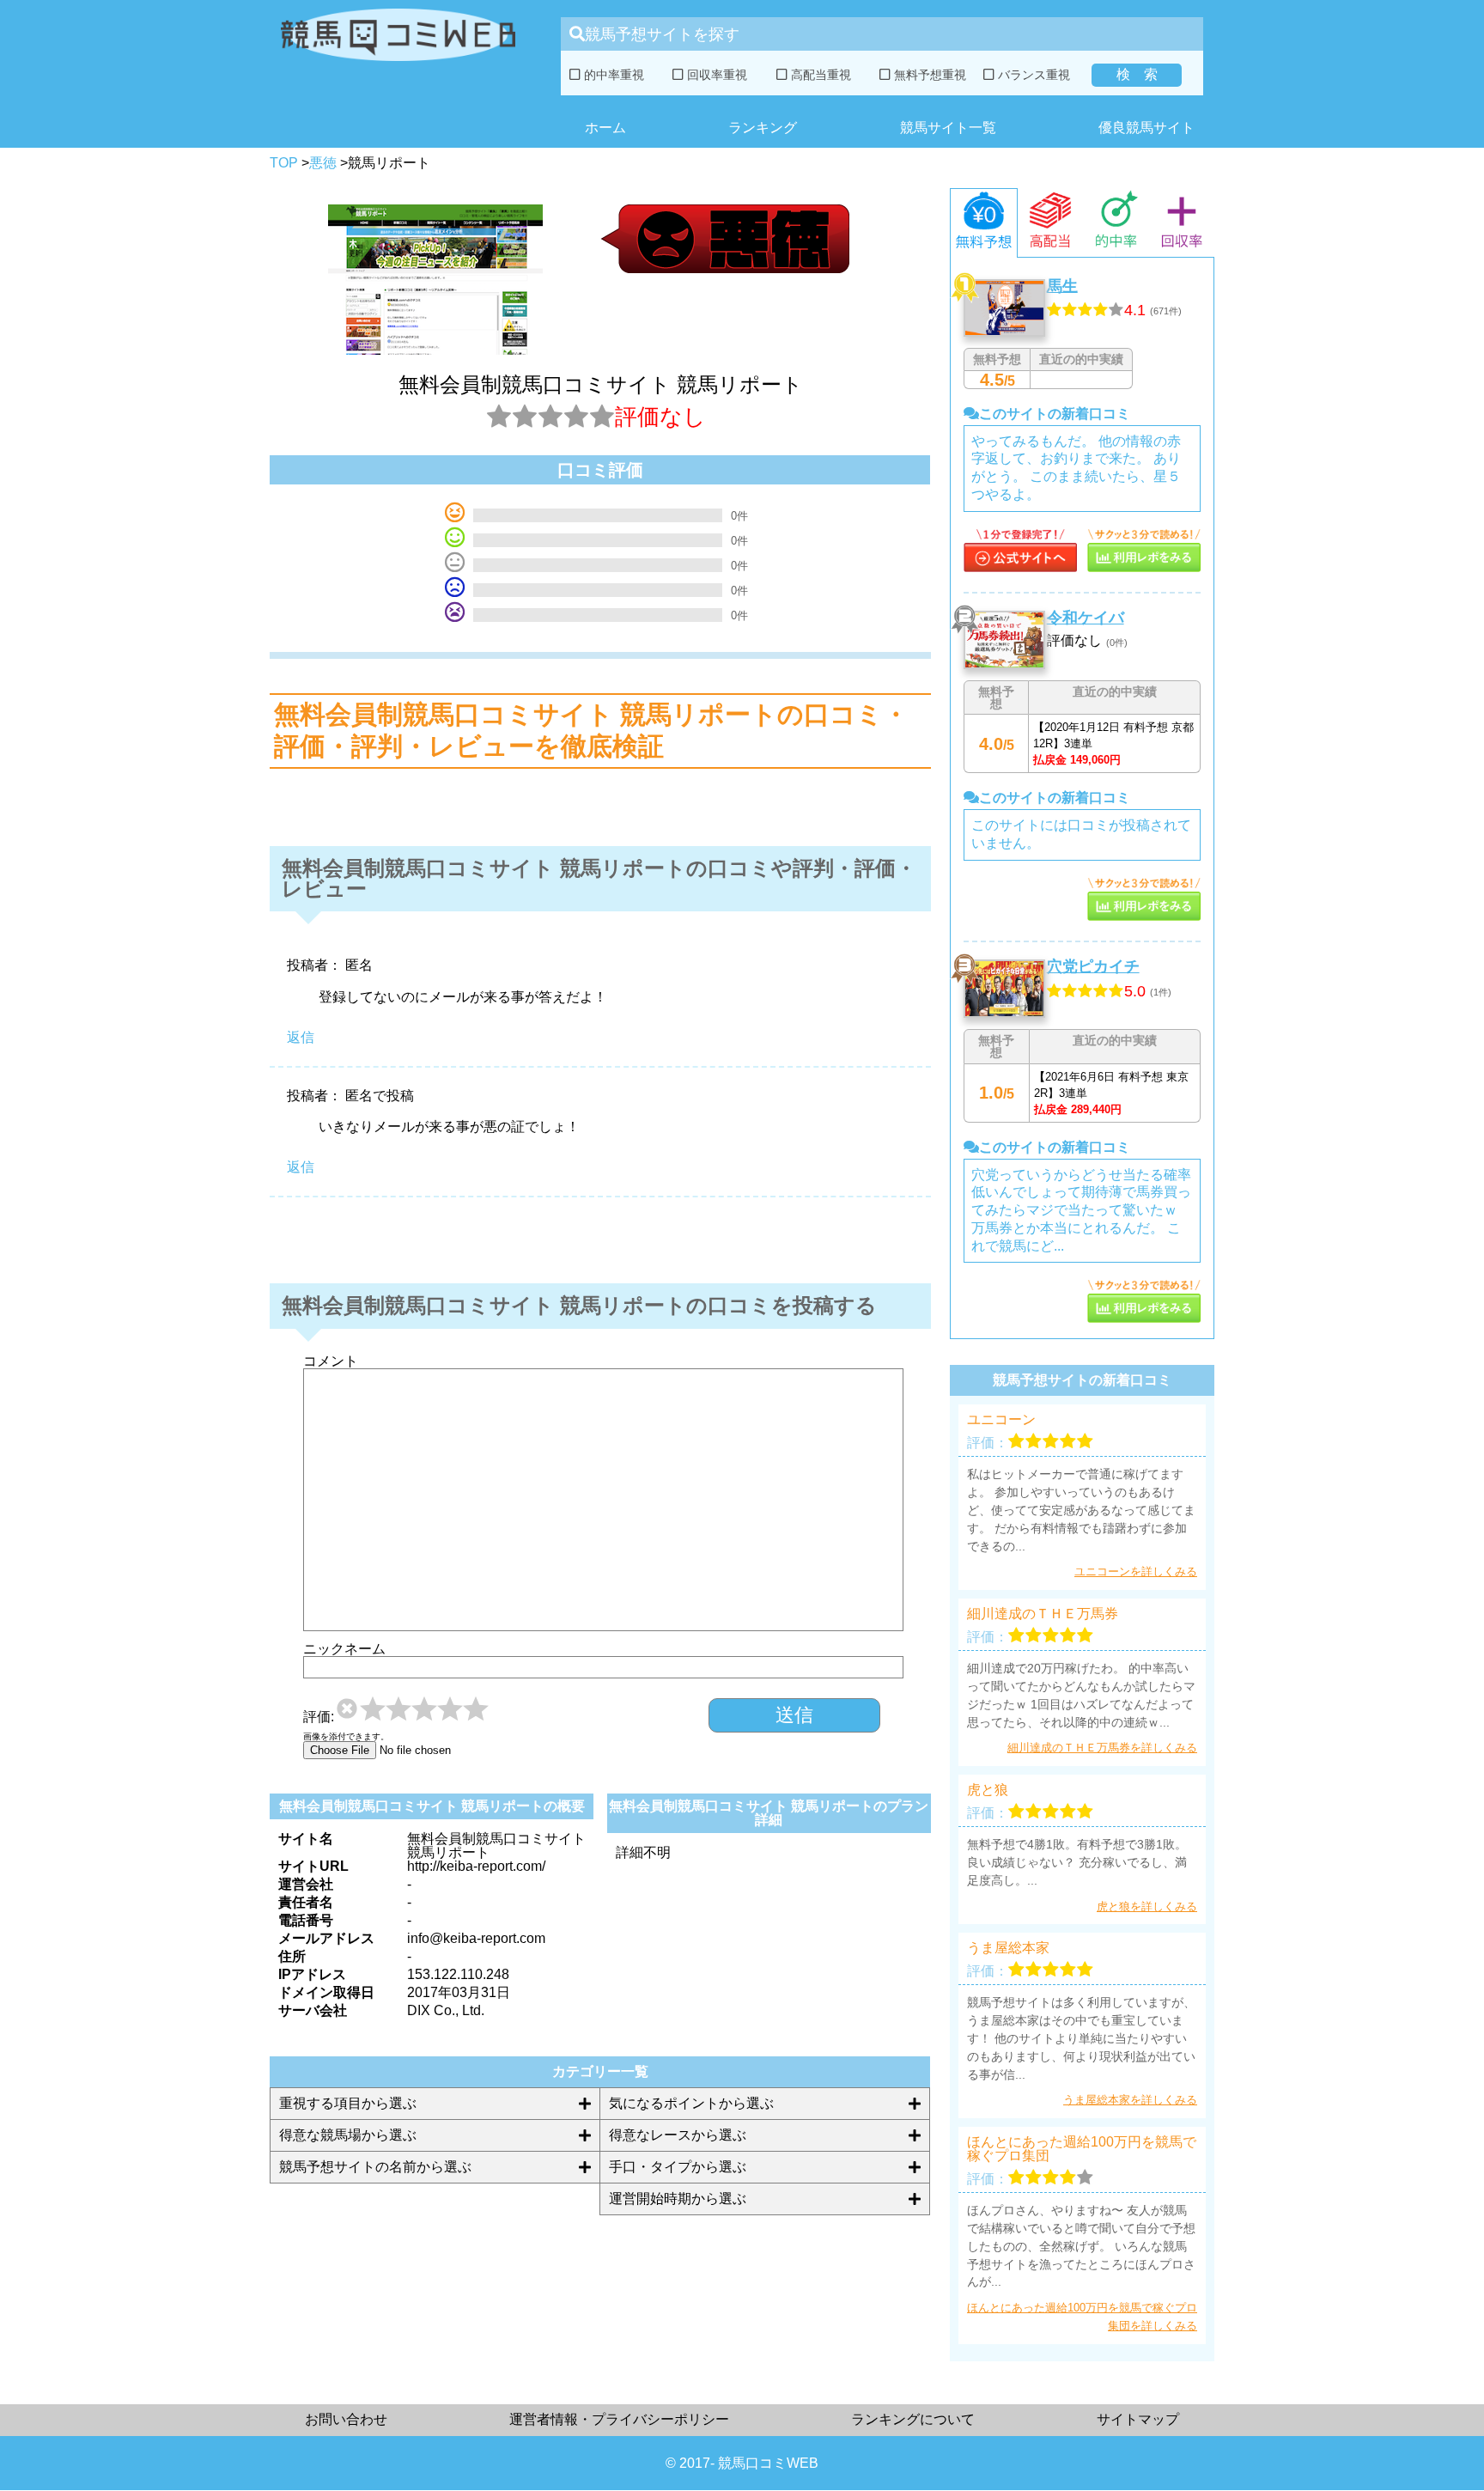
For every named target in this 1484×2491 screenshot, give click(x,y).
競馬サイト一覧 (948, 128)
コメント (331, 1361)
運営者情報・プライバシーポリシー (619, 2419)
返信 (301, 1037)
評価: (319, 1717)
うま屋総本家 (1008, 1948)
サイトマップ (1138, 2419)
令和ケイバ (1086, 618)
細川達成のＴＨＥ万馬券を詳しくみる (1102, 1748)
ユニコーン (1001, 1420)
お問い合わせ (346, 2419)
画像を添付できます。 (346, 1737)
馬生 (1062, 286)
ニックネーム (344, 1649)
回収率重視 (715, 75)
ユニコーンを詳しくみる (1136, 1571)
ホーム (605, 128)
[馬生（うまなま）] (1020, 567)
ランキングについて (913, 2419)
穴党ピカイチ (1093, 966)
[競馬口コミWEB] (398, 65)
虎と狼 (988, 1790)
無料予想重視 (928, 75)
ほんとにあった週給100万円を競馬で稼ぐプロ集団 (1082, 2149)
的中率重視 (612, 75)
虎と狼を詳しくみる (1147, 1906)
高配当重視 (819, 75)
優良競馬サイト (1146, 128)
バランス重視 (1032, 75)
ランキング (763, 128)
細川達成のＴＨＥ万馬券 (1043, 1614)
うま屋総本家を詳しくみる (1130, 2100)
